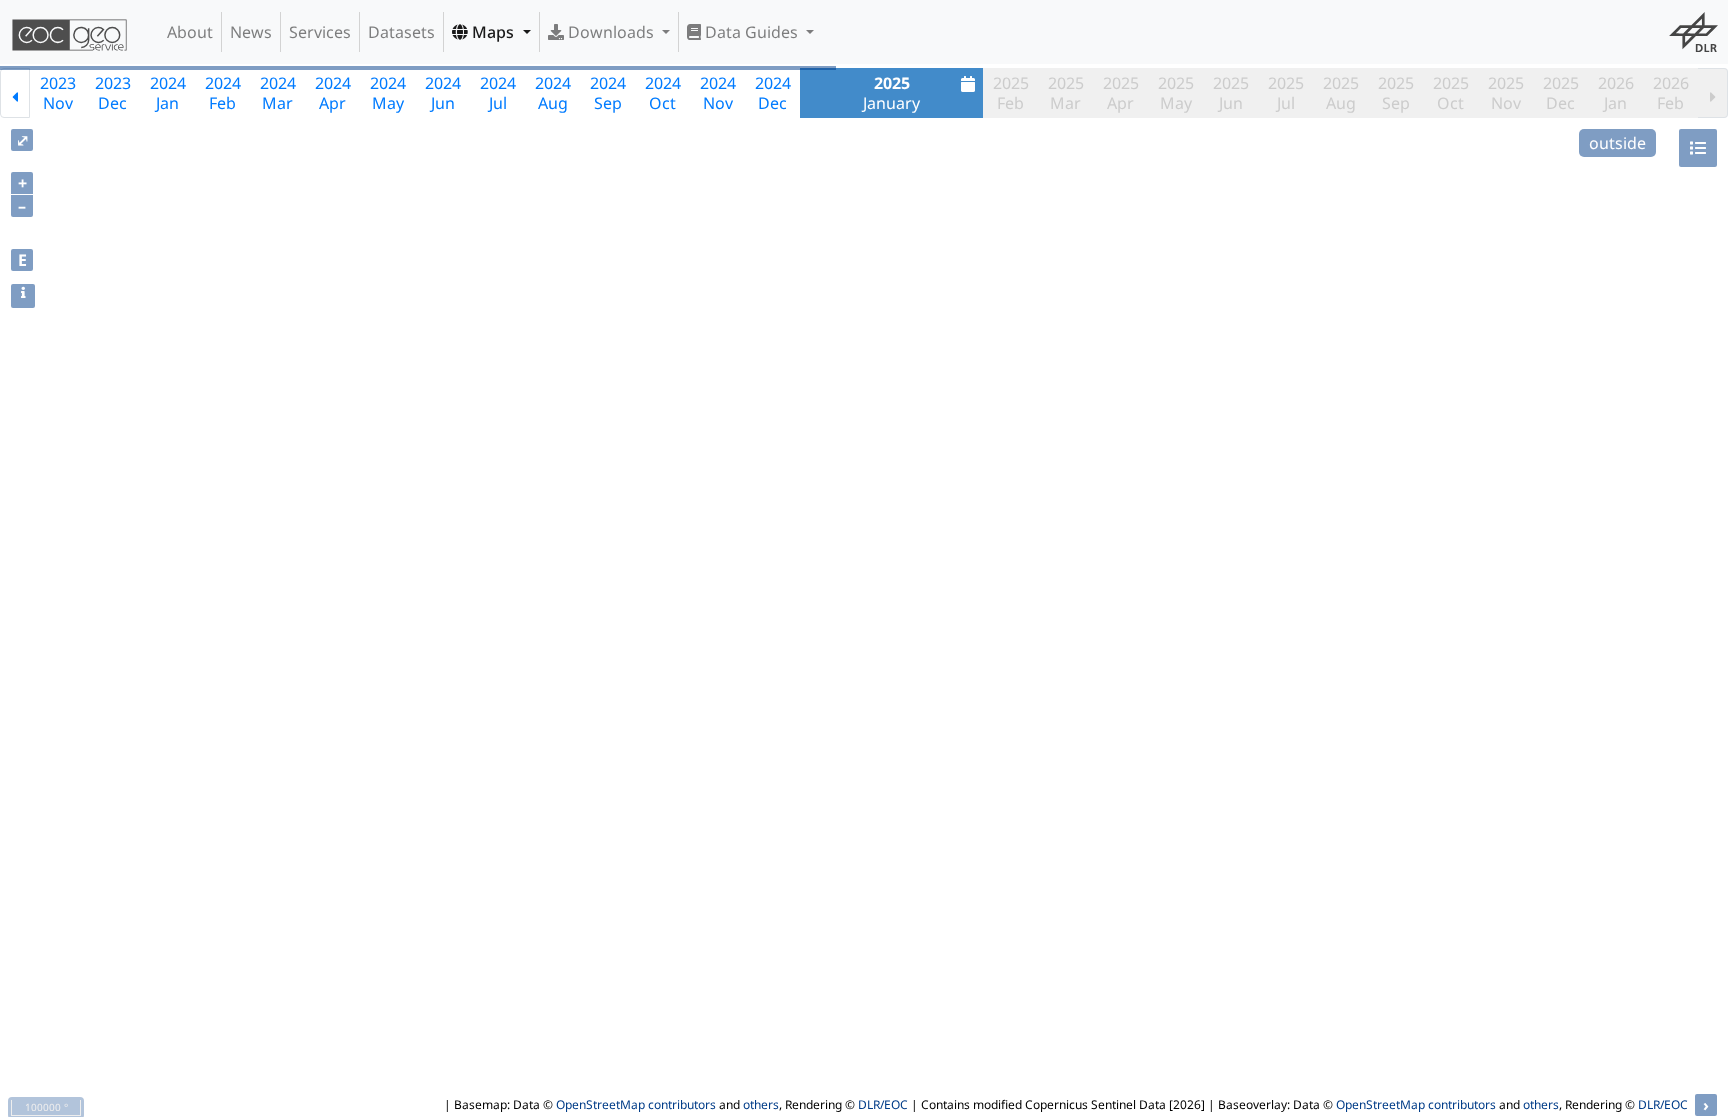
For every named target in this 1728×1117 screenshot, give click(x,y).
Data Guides (751, 32)
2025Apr (1121, 93)
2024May (388, 93)
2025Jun (1231, 93)
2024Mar (278, 93)
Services (320, 32)
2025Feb (1011, 93)
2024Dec (773, 93)
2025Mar (1066, 93)
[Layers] (1698, 148)
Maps (493, 32)
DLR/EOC (883, 1104)
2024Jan (168, 93)
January (891, 93)
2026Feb (1671, 93)
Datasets (401, 32)
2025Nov (1506, 93)
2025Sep (1396, 93)
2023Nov (58, 93)
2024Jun (443, 93)
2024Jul (498, 93)
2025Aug (1341, 93)
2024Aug (553, 93)
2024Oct (663, 93)
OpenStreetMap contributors (636, 1104)
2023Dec (113, 93)
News (251, 32)
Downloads (611, 32)
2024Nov (718, 93)
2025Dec (1561, 93)
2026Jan (1616, 93)
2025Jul (1286, 93)
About (190, 32)
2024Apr (333, 93)
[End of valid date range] (1713, 93)
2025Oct (1451, 93)
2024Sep (608, 93)
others (761, 1104)
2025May (1176, 93)
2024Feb (223, 93)
